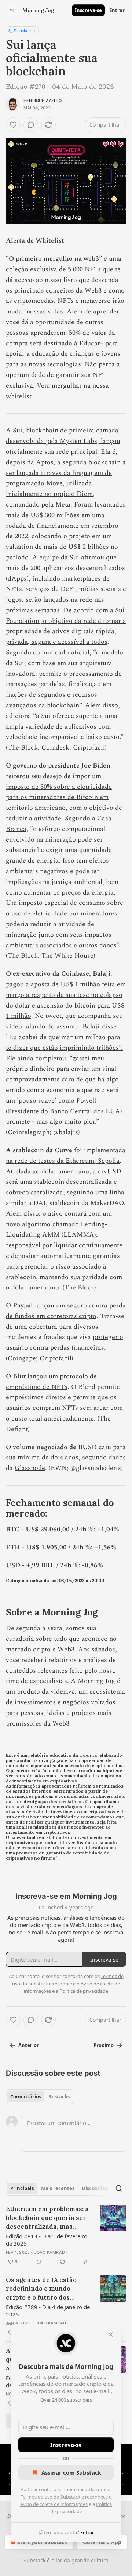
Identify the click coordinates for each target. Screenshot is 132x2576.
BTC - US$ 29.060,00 (39, 1529)
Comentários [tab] (26, 2097)
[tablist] (40, 2097)
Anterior (29, 2045)
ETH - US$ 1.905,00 (37, 1547)
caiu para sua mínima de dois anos (66, 1452)
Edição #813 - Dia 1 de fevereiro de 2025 (47, 2240)
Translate (22, 31)
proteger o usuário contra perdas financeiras (65, 1342)
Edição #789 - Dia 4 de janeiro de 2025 (48, 2311)
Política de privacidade (84, 1991)
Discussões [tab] (95, 2188)
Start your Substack (42, 2542)
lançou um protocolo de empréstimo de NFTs (51, 1382)
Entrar (117, 10)
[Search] (119, 2188)
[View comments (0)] (31, 125)
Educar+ (91, 343)
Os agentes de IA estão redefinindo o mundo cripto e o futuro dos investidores (41, 2289)
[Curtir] (13, 125)
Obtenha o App (102, 2542)
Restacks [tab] (59, 2097)
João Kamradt (51, 2252)
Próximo (104, 2045)
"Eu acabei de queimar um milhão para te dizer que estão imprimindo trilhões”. (64, 1042)
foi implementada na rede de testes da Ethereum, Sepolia (66, 1155)
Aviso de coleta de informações (54, 2504)
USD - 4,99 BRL (31, 1565)
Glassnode (30, 1468)
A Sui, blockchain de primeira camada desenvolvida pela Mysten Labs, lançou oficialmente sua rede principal (63, 441)
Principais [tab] (22, 2188)
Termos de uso (36, 2497)
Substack (34, 2560)
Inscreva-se (88, 10)
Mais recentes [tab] (58, 2188)
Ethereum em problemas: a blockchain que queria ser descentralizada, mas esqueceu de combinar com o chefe (48, 2218)
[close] (111, 2334)
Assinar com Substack (71, 2472)
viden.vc (63, 1692)
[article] (66, 2235)
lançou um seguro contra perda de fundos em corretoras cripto (66, 1311)
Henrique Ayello (43, 101)
